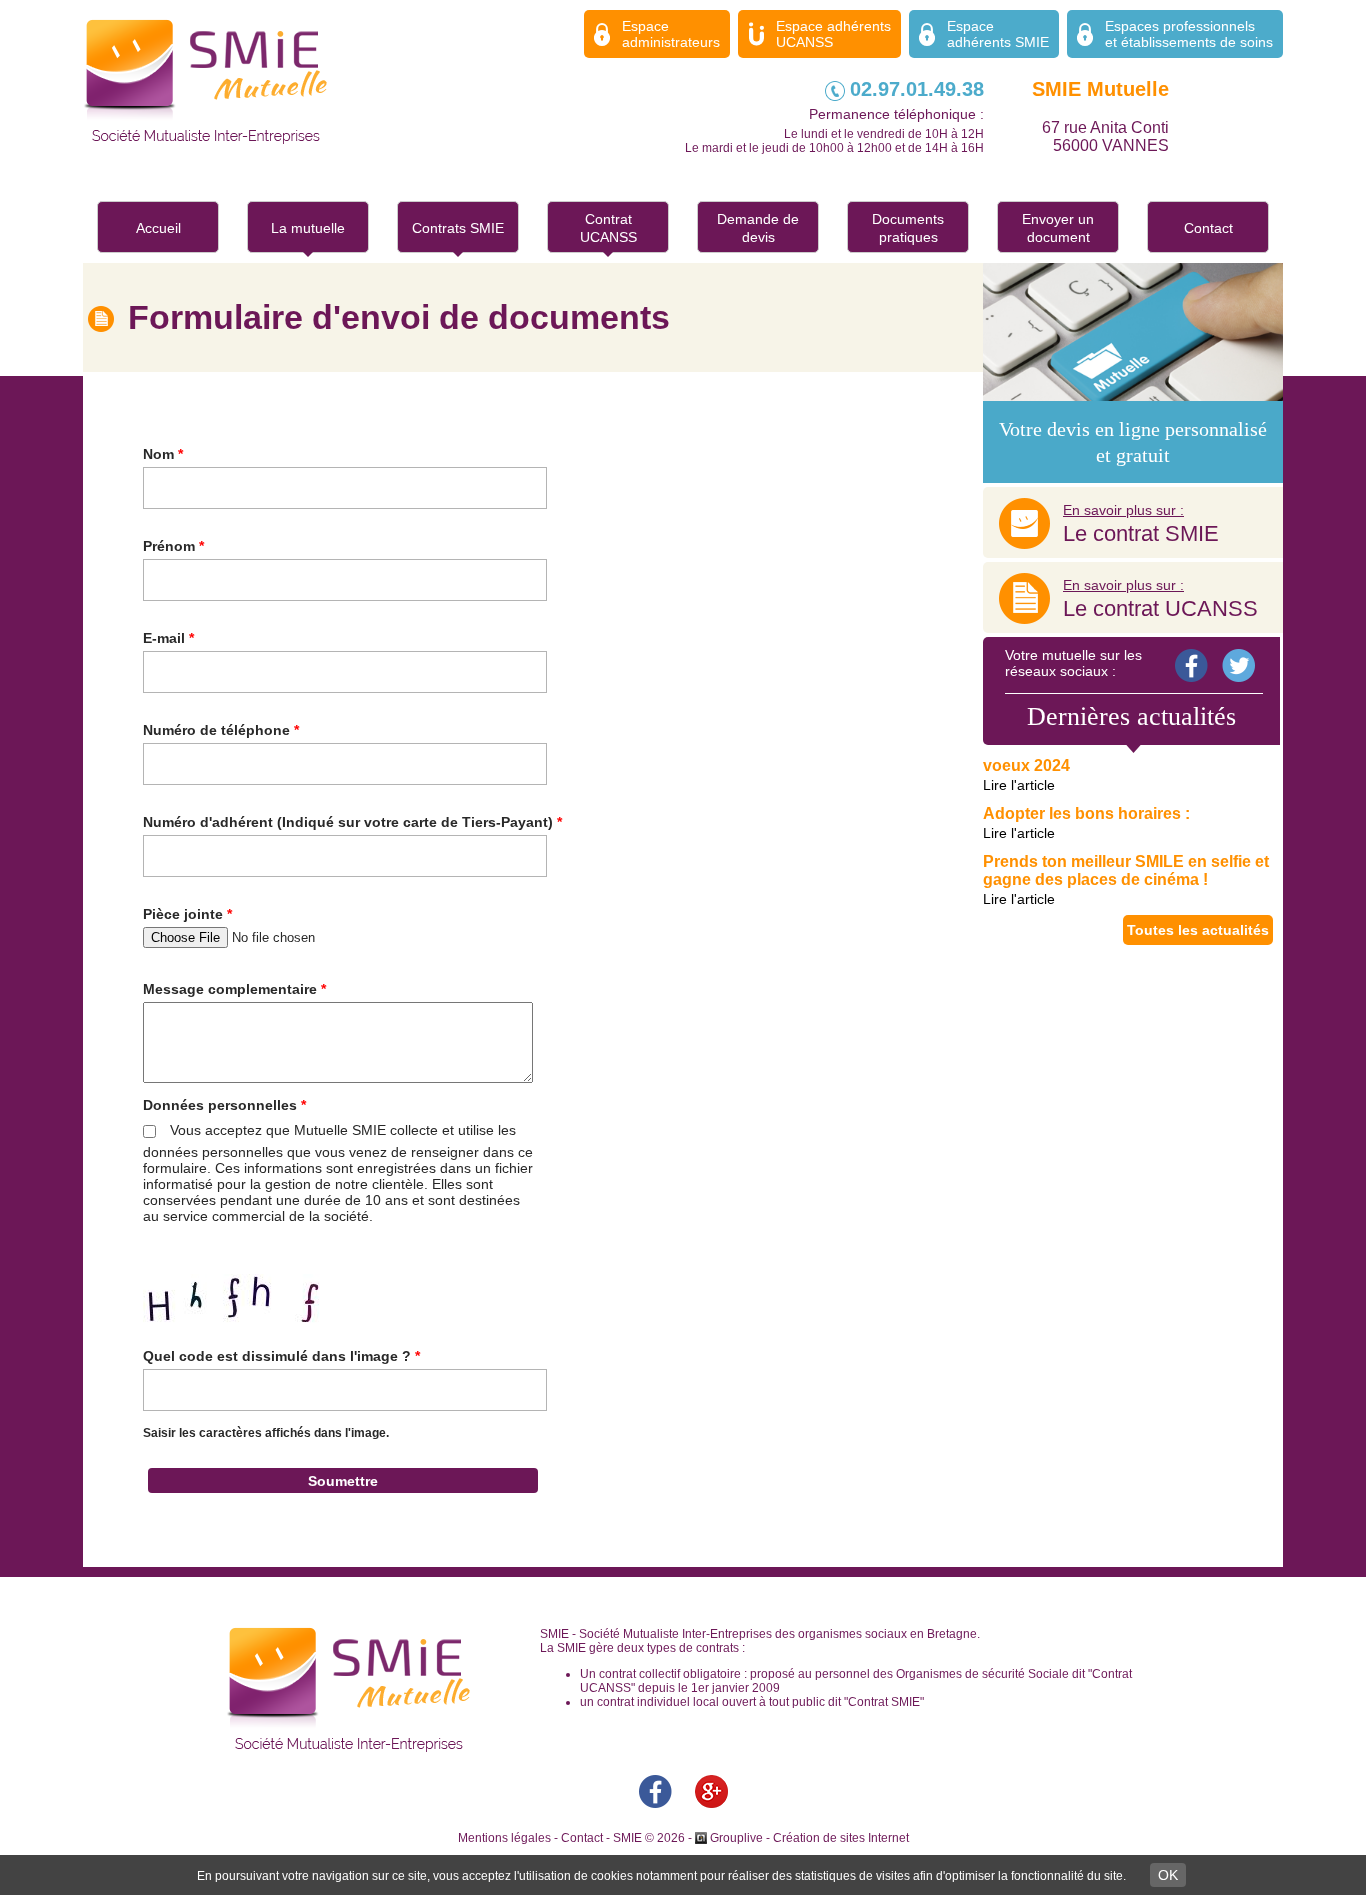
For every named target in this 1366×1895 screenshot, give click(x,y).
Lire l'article (1019, 785)
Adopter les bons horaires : (1086, 813)
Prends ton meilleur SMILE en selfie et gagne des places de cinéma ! (1126, 870)
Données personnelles (224, 1105)
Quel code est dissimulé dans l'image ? (281, 1356)
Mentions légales (504, 1838)
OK (1168, 1875)
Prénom (173, 546)
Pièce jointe (187, 914)
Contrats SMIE (458, 228)
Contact (1208, 228)
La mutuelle (308, 228)
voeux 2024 (1026, 765)
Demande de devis (758, 228)
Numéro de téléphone (221, 730)
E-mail (168, 638)
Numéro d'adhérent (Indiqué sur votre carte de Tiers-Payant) (352, 822)
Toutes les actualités (1198, 930)
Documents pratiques (908, 228)
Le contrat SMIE (1141, 524)
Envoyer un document (1058, 228)
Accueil (158, 228)
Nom (163, 454)
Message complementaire (234, 989)
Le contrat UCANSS (1160, 599)
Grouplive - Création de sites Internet (809, 1838)
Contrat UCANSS (608, 228)
